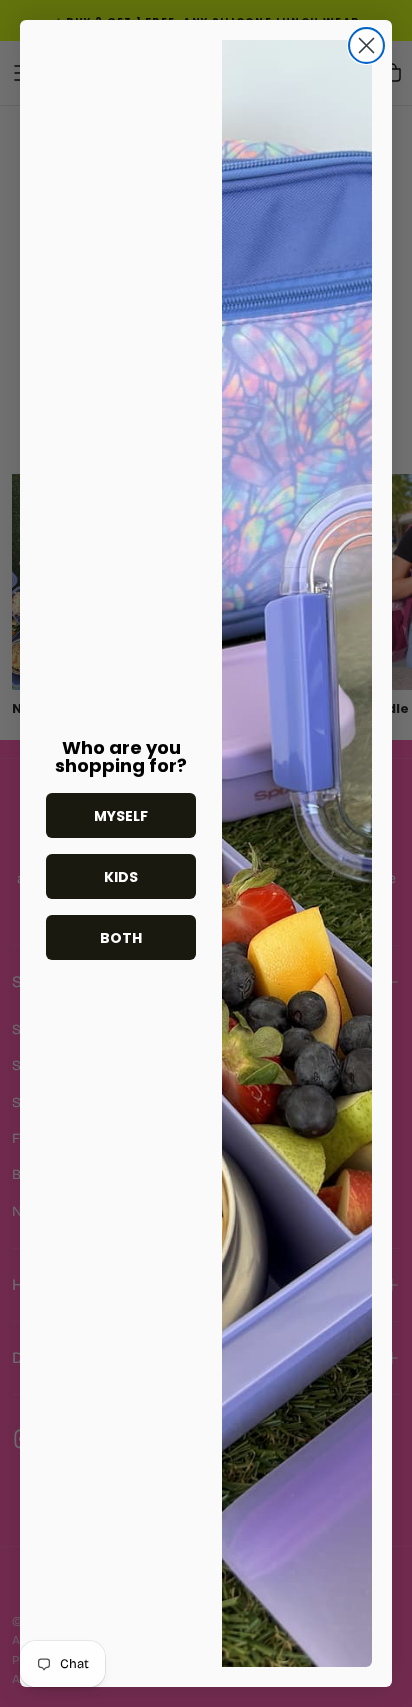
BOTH (121, 938)
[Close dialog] (366, 45)
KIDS (121, 877)
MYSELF (121, 816)
